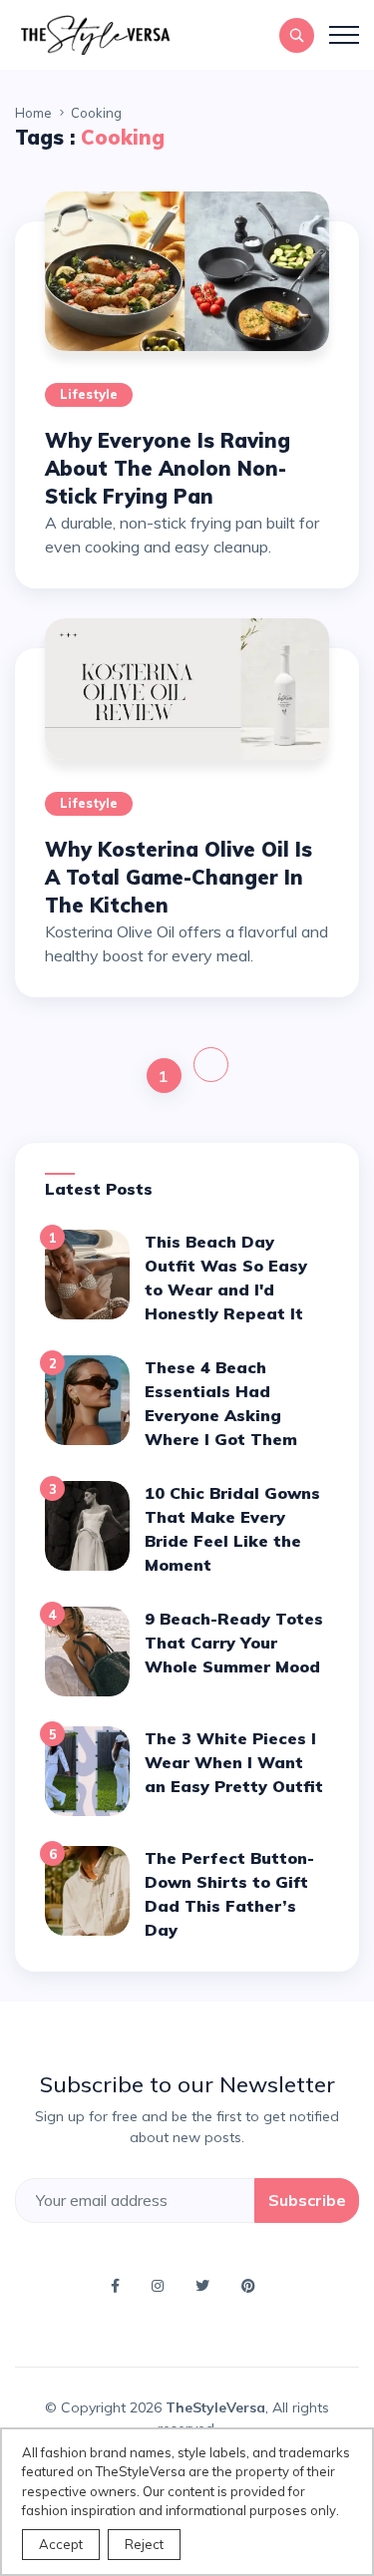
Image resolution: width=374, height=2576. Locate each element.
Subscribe (307, 2200)
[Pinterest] (252, 2285)
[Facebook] (119, 2285)
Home (33, 113)
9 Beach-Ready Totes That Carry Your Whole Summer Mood (234, 1643)
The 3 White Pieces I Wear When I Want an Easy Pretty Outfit (234, 1762)
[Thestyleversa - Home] (95, 33)
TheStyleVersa (215, 2407)
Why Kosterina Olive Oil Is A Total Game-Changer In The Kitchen (179, 877)
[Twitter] (206, 2285)
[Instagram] (162, 2285)
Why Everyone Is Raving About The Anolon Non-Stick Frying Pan (168, 468)
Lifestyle (89, 394)
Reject (144, 2544)
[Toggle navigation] (344, 35)
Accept (61, 2544)
